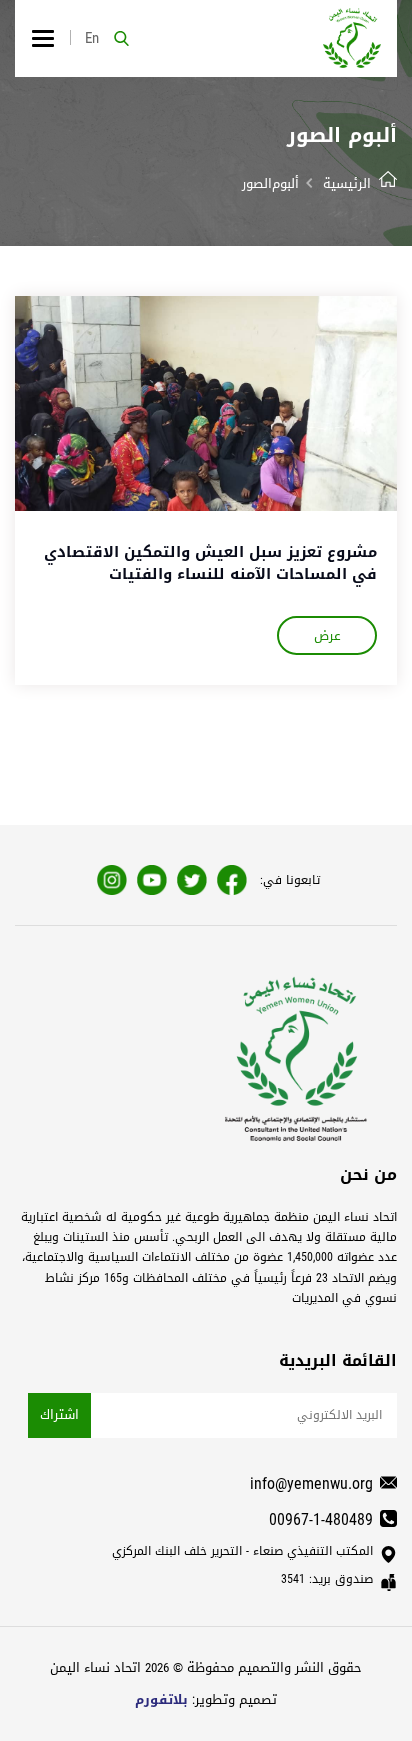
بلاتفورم (161, 1699)
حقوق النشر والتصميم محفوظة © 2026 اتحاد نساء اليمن (206, 1667)
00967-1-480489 (321, 1519)
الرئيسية (347, 183)
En (92, 38)
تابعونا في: (290, 880)
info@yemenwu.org (311, 1483)
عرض (327, 635)
